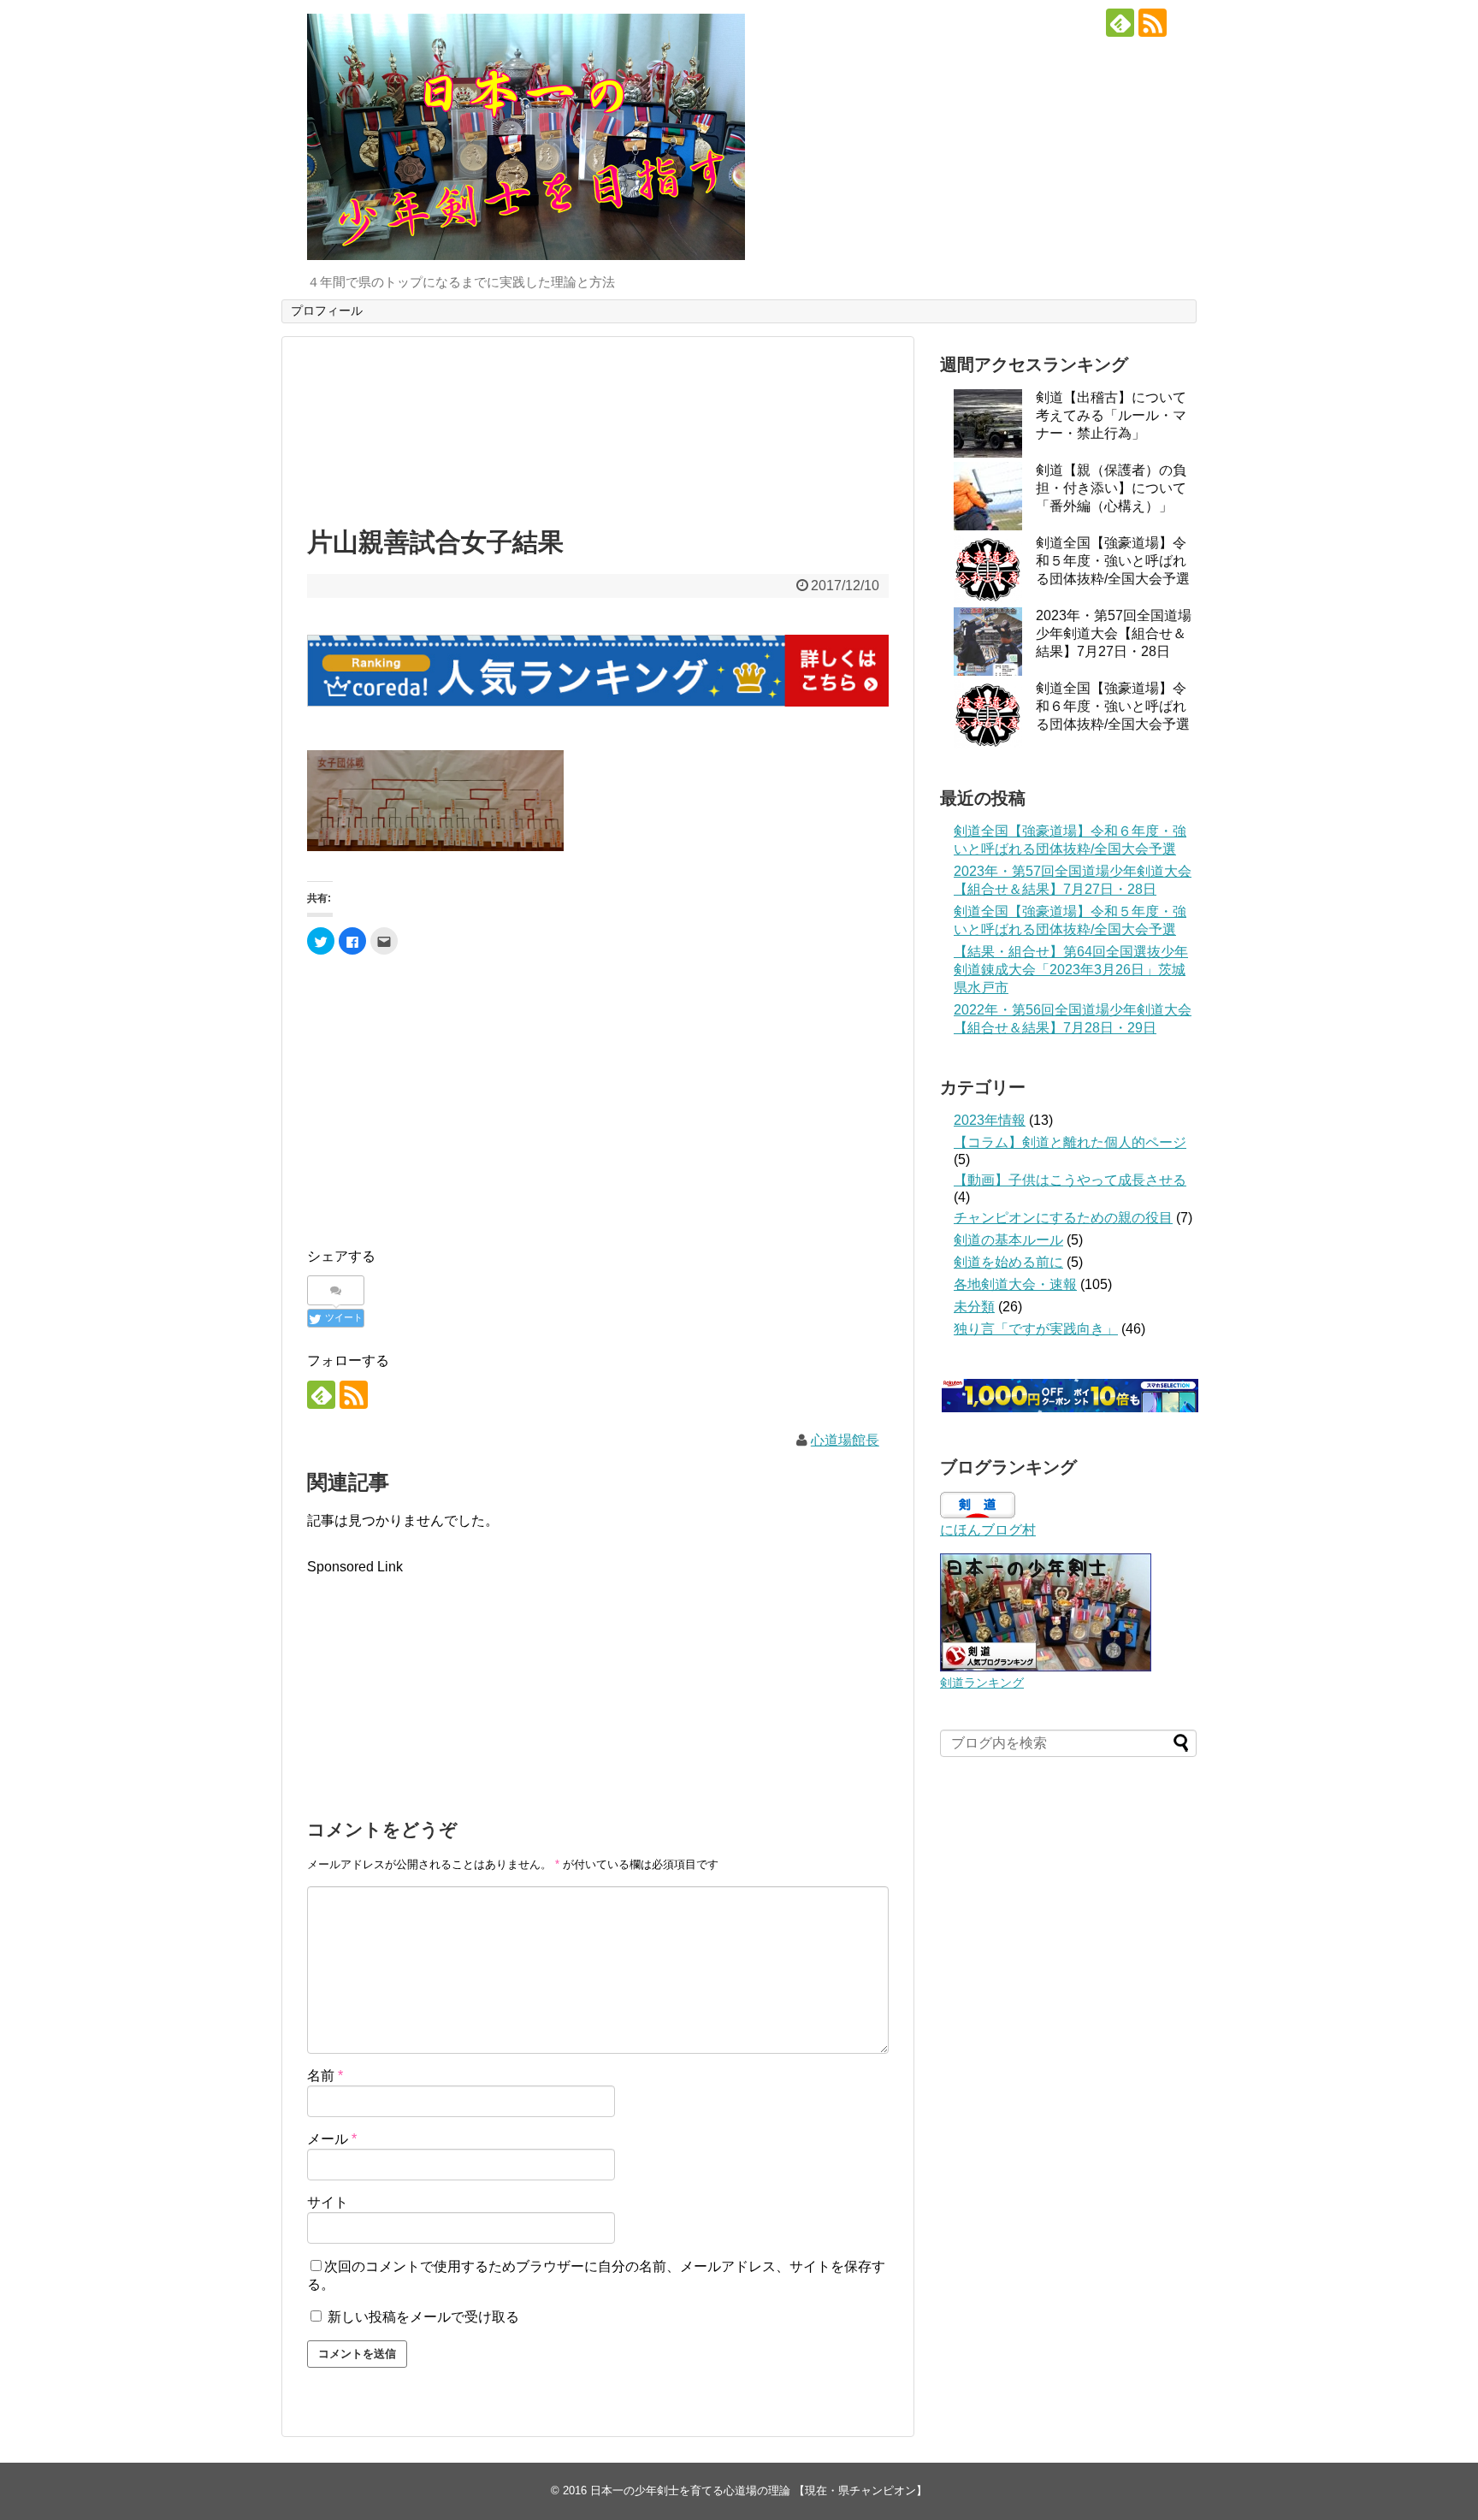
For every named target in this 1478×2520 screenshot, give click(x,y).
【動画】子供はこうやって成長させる (1070, 1180)
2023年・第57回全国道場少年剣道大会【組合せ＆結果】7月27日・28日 (1114, 633)
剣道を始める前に (1008, 1262)
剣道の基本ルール (1008, 1240)
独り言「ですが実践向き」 (1036, 1329)
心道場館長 (845, 1440)
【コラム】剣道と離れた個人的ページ (1070, 1142)
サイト (328, 2202)
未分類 (974, 1307)
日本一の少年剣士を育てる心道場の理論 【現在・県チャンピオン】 (759, 2490)
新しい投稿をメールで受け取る (423, 2317)
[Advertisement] (598, 428)
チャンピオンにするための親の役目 (1063, 1218)
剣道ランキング (982, 1683)
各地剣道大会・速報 (1015, 1284)
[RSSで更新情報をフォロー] (1153, 23)
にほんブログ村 (988, 1530)
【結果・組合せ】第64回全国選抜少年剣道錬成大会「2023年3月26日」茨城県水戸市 (1071, 970)
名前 (325, 2076)
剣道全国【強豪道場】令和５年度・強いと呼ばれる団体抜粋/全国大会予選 (1113, 561)
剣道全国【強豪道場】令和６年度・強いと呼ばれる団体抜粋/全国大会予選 (1113, 706)
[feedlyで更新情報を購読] (1120, 23)
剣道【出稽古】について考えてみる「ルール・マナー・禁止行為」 (1111, 415)
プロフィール (327, 311)
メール (332, 2139)
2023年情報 (990, 1120)
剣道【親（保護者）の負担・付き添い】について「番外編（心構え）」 (1111, 488)
